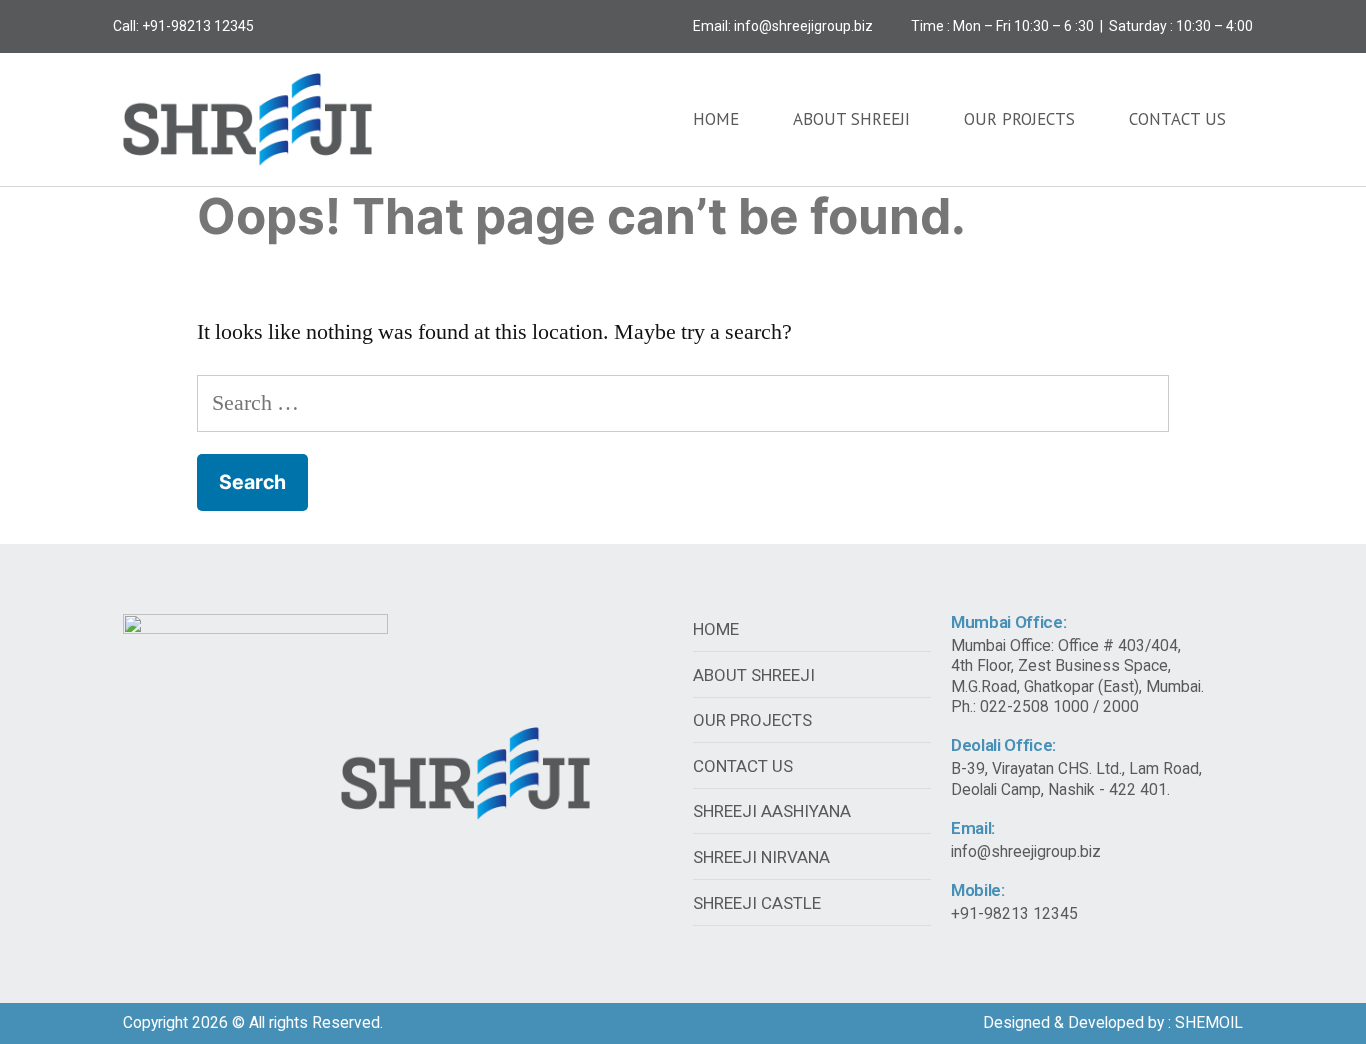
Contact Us (1177, 119)
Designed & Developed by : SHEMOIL (1113, 1022)
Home (716, 119)
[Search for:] (683, 403)
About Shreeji (851, 119)
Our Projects (1019, 119)
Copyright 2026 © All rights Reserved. (253, 1022)
